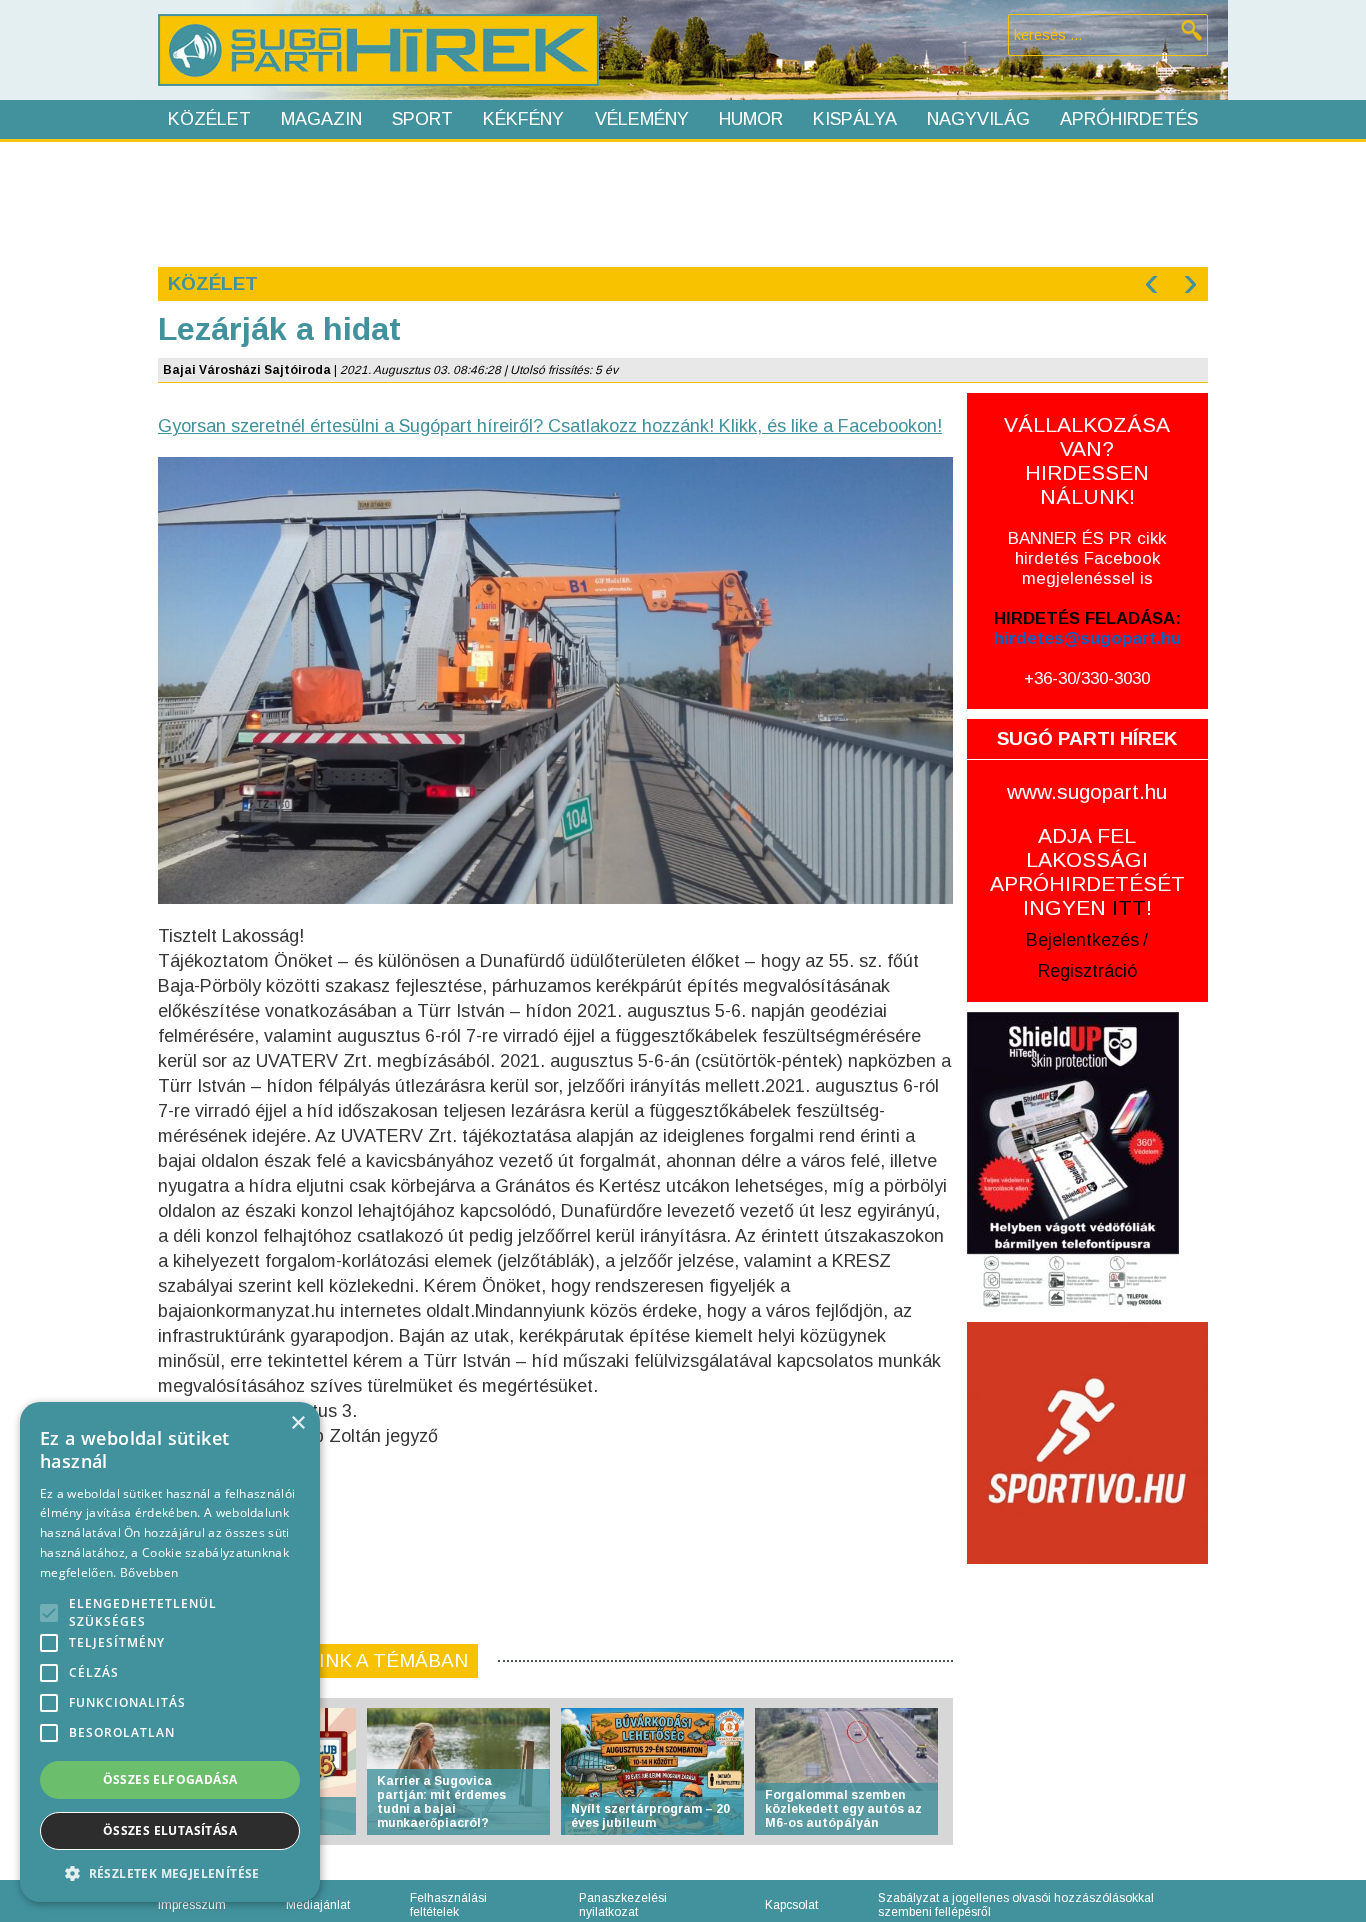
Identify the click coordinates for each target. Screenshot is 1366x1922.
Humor (751, 119)
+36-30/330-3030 (1087, 678)
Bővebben (149, 1572)
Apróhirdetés (1129, 119)
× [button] (297, 1423)
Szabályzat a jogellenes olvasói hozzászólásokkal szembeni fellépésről (1016, 1905)
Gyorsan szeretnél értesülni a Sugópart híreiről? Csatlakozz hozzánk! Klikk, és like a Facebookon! (550, 426)
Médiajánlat (318, 1905)
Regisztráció (1087, 971)
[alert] (170, 1652)
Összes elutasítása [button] (170, 1830)
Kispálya (855, 119)
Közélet (209, 119)
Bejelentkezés (1082, 940)
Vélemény (642, 119)
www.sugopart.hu (1087, 791)
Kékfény (523, 119)
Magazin (321, 119)
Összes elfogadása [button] (170, 1779)
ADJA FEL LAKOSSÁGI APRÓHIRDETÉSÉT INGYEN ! (1087, 871)
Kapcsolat (791, 1905)
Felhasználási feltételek (448, 1905)
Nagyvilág (978, 119)
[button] (170, 1872)
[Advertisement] (682, 202)
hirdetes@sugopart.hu (1087, 638)
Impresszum (192, 1905)
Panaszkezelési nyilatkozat (623, 1905)
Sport (422, 119)
